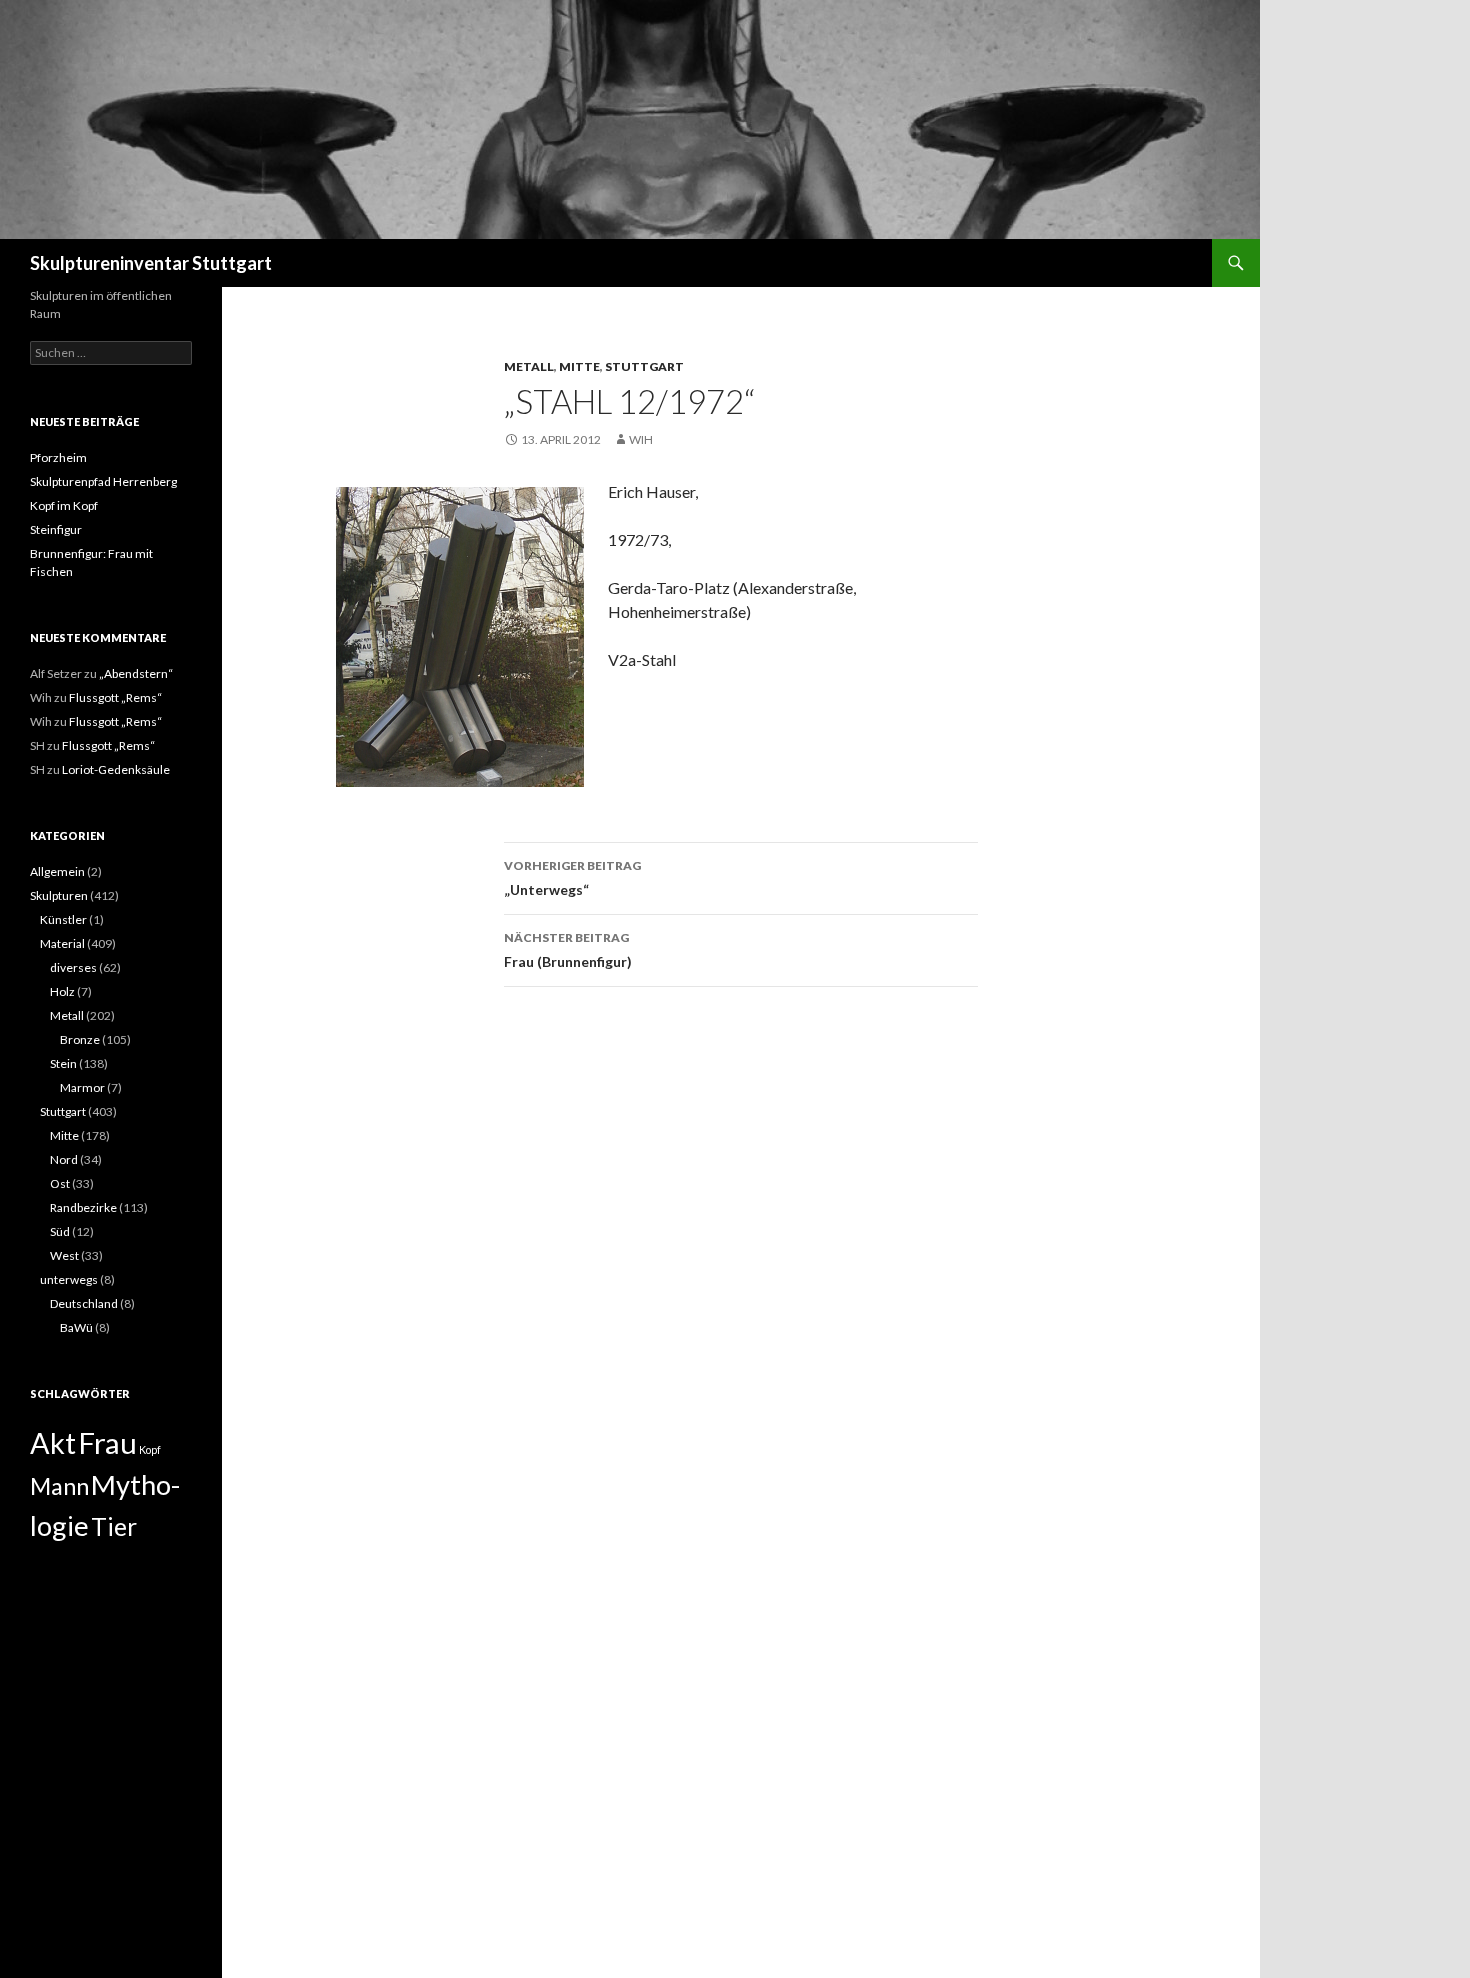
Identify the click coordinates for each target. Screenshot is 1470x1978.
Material (62, 943)
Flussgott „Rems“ (115, 697)
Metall (529, 366)
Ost (60, 1183)
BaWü (76, 1327)
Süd (60, 1231)
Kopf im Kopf (64, 505)
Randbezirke (83, 1207)
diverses (73, 967)
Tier (114, 1526)
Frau (107, 1442)
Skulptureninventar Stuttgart (151, 263)
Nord (64, 1159)
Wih (641, 439)
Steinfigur (56, 529)
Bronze (80, 1039)
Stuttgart (644, 366)
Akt (53, 1443)
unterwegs (69, 1279)
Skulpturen (59, 895)
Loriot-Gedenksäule (116, 769)
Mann (59, 1486)
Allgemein (57, 871)
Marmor (82, 1087)
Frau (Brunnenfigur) (568, 950)
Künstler (63, 919)
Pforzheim (58, 457)
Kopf (150, 1449)
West (64, 1255)
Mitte (579, 366)
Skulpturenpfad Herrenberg (103, 481)
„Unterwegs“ (572, 878)
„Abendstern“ (136, 673)
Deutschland (84, 1303)
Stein (63, 1063)
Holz (62, 991)
